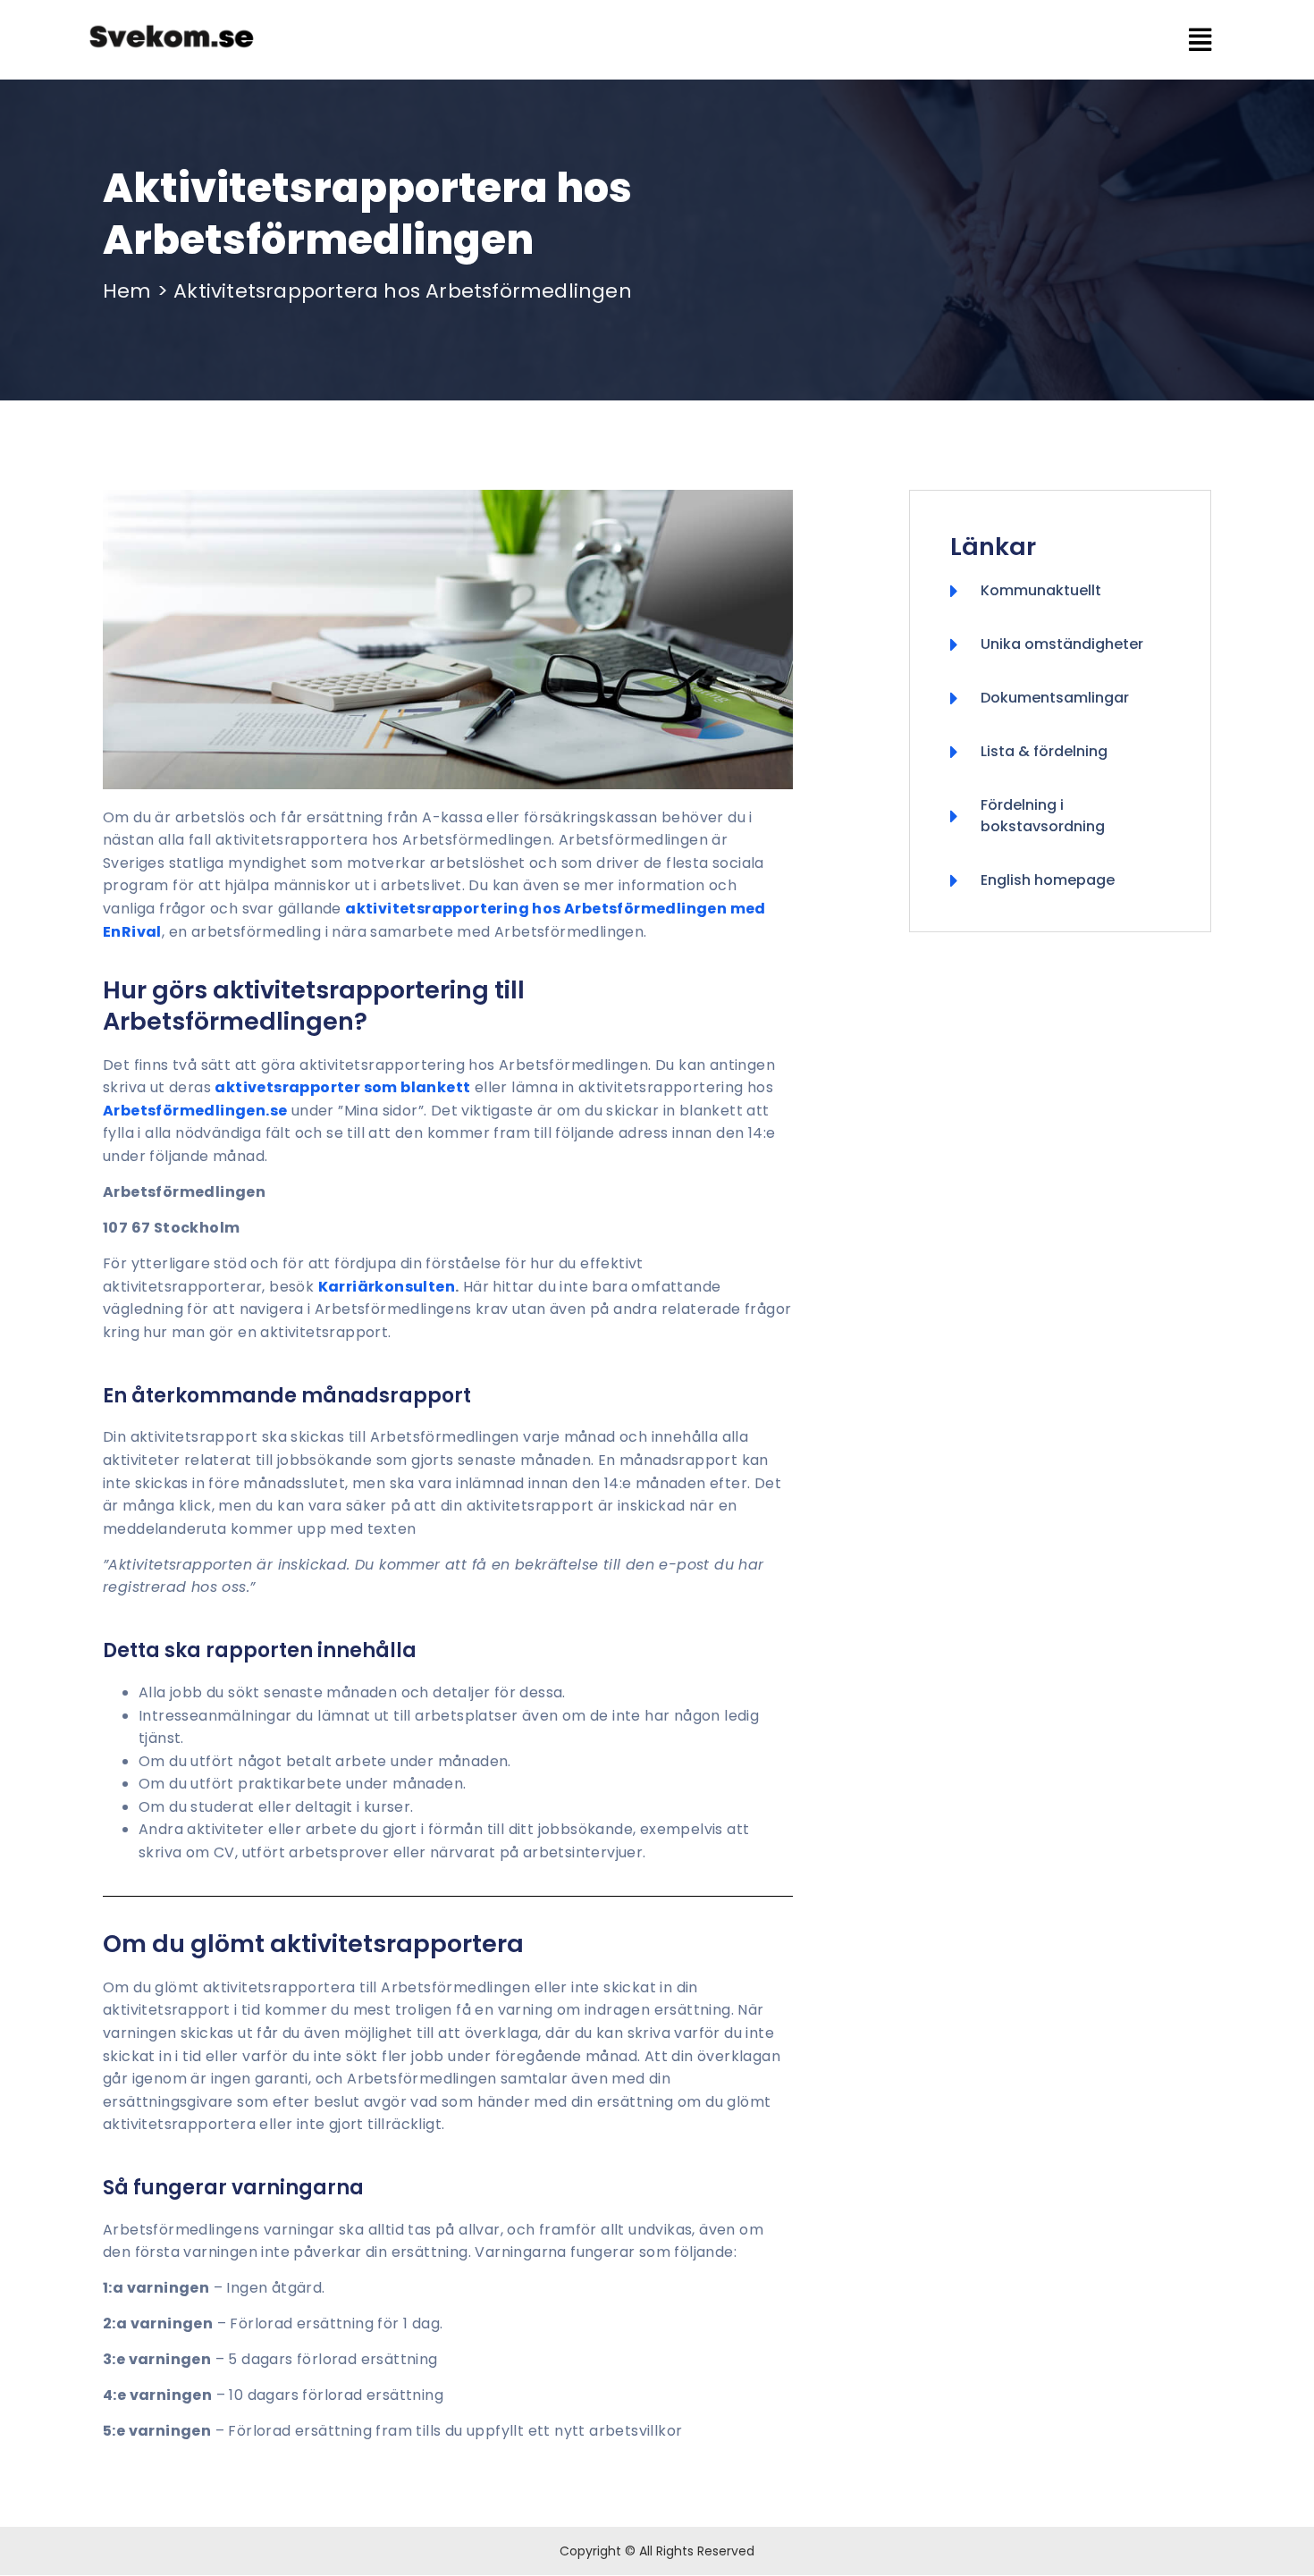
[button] (786, 40)
